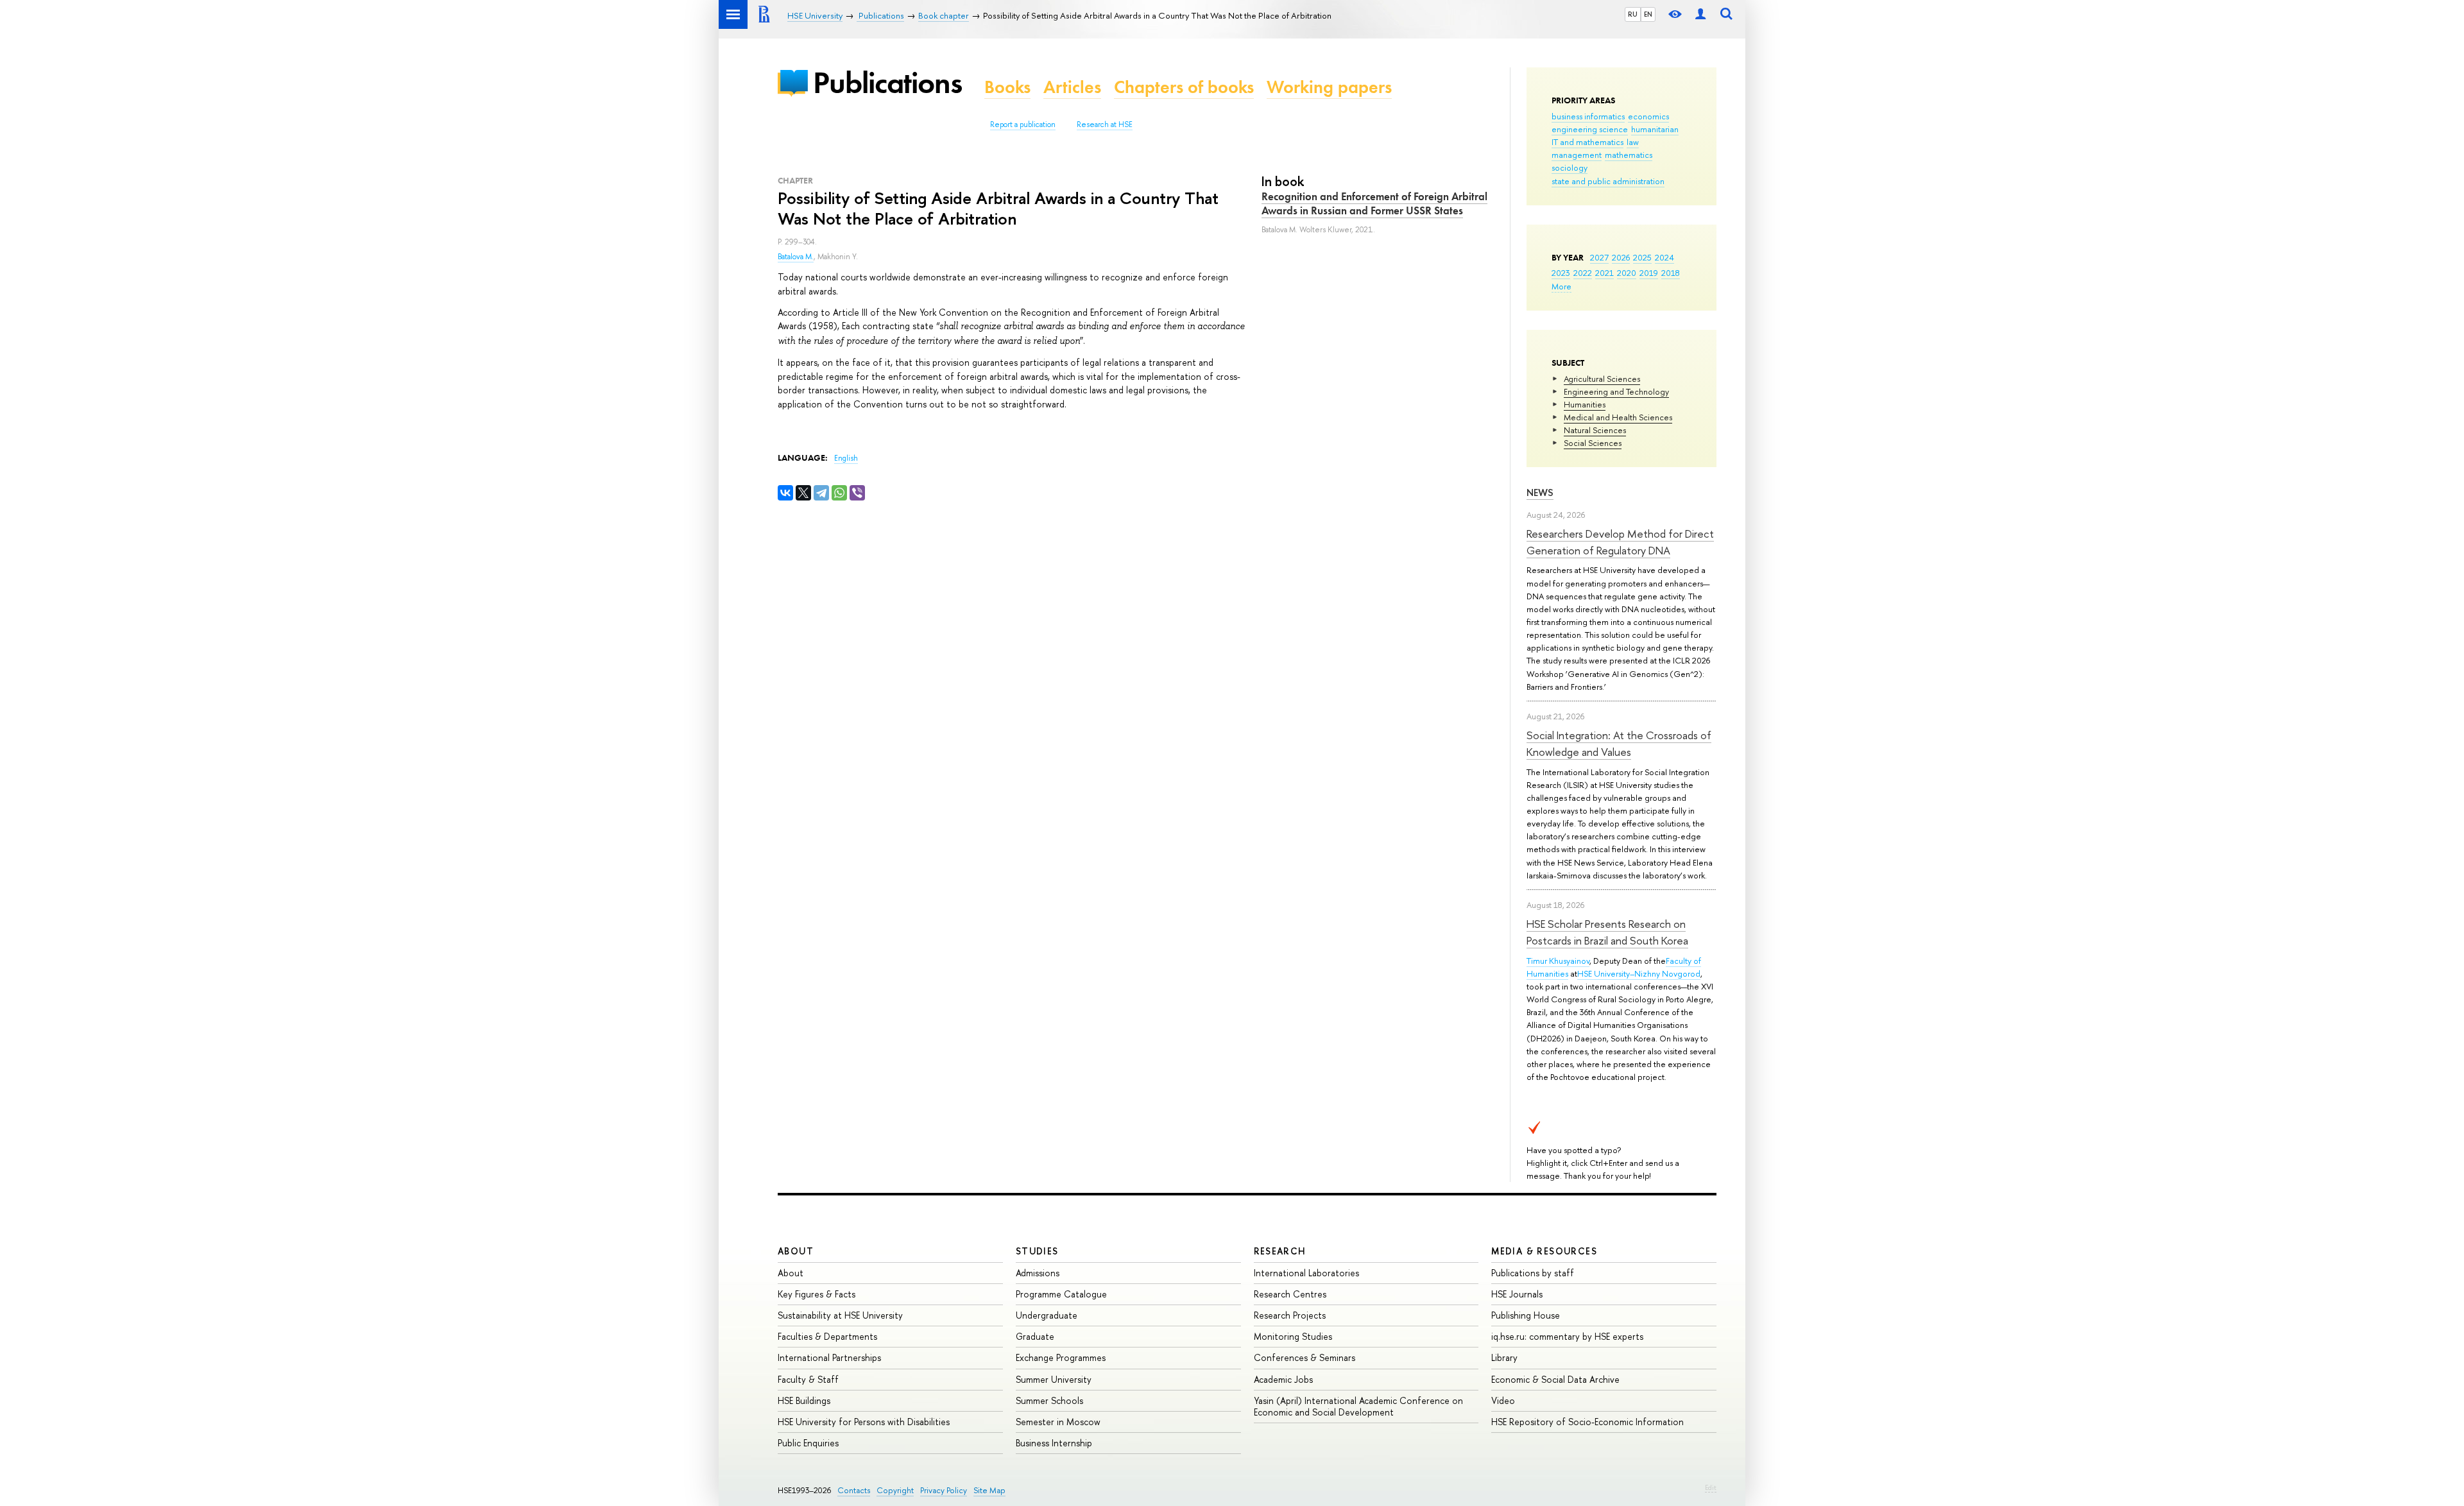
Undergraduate (1047, 1315)
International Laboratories (1306, 1273)
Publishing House (1526, 1315)
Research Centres (1290, 1294)
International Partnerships (829, 1357)
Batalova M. (796, 257)
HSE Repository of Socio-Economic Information (1587, 1422)
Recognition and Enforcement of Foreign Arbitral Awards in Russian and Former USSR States (1374, 203)
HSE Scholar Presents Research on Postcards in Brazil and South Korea (1607, 932)
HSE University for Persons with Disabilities (864, 1422)
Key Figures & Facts (817, 1294)
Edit (1711, 1487)
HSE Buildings (804, 1400)
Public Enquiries (808, 1443)
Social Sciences (1593, 443)
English (846, 458)
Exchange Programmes (1061, 1357)
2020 (1627, 273)
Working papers (1329, 87)
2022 (1583, 273)
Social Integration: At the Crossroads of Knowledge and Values (1619, 743)
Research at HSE (1105, 124)
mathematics (1629, 155)
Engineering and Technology (1616, 391)
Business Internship (1054, 1443)
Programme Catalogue (1061, 1294)
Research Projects (1290, 1315)
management (1577, 155)
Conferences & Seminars (1305, 1357)
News (1540, 492)
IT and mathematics (1587, 142)
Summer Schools (1049, 1400)
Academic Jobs (1283, 1379)
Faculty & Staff (808, 1379)
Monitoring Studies (1293, 1336)
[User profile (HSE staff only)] (1700, 14)
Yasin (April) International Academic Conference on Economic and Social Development (1358, 1406)
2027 (1599, 257)
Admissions (1038, 1273)
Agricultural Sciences (1602, 379)
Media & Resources (1544, 1251)
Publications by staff (1533, 1273)
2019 (1649, 273)
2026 (1621, 257)
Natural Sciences (1595, 430)
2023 (1561, 273)
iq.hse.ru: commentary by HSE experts (1567, 1336)
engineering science (1590, 129)
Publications (887, 82)
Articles (1072, 87)
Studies (1037, 1251)
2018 (1671, 273)
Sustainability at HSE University (840, 1315)
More (1561, 286)
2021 (1604, 273)
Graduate (1035, 1336)
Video (1503, 1400)
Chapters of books (1184, 87)
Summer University (1054, 1379)
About (796, 1251)
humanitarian (1655, 129)
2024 (1664, 257)
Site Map (989, 1490)
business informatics (1588, 116)
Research (1280, 1251)
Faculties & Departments (827, 1336)
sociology (1570, 167)
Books (1007, 87)
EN (1648, 14)
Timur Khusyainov (1558, 961)
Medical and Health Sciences (1618, 417)
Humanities (1585, 404)
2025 (1642, 257)
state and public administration (1608, 181)
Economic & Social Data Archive (1555, 1379)
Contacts (854, 1490)
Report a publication (1023, 124)
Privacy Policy (944, 1490)
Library (1504, 1357)
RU (1633, 14)
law (1633, 142)
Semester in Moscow (1058, 1422)
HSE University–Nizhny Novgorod (1639, 973)
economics (1648, 116)
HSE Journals (1517, 1294)
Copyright (895, 1490)
